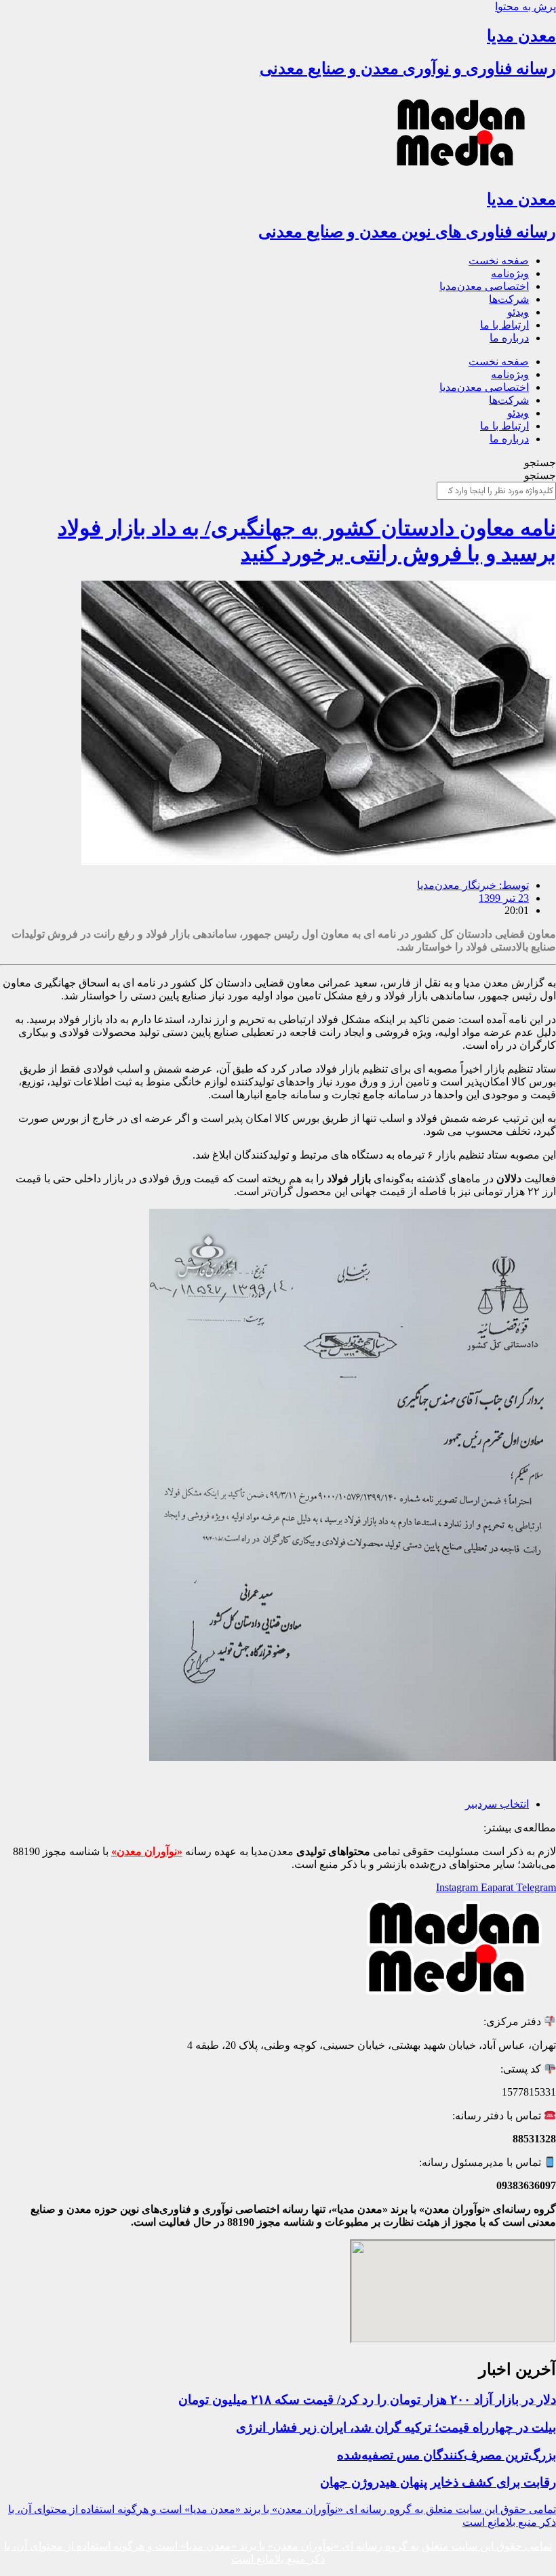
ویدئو (518, 312)
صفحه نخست (499, 261)
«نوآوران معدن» (147, 1851)
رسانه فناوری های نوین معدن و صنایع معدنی (407, 232)
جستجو (540, 462)
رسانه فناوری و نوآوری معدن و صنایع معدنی (408, 68)
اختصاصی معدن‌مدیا (484, 286)
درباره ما (509, 338)
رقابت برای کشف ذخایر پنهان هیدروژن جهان (438, 2482)
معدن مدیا (521, 36)
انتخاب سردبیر (497, 1804)
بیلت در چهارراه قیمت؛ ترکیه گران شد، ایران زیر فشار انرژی (396, 2427)
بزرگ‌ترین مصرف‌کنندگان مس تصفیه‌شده (446, 2455)
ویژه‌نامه (510, 273)
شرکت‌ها (509, 299)
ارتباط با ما (504, 325)
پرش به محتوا (525, 6)
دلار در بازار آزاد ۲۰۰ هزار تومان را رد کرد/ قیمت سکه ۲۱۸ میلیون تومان (367, 2400)
